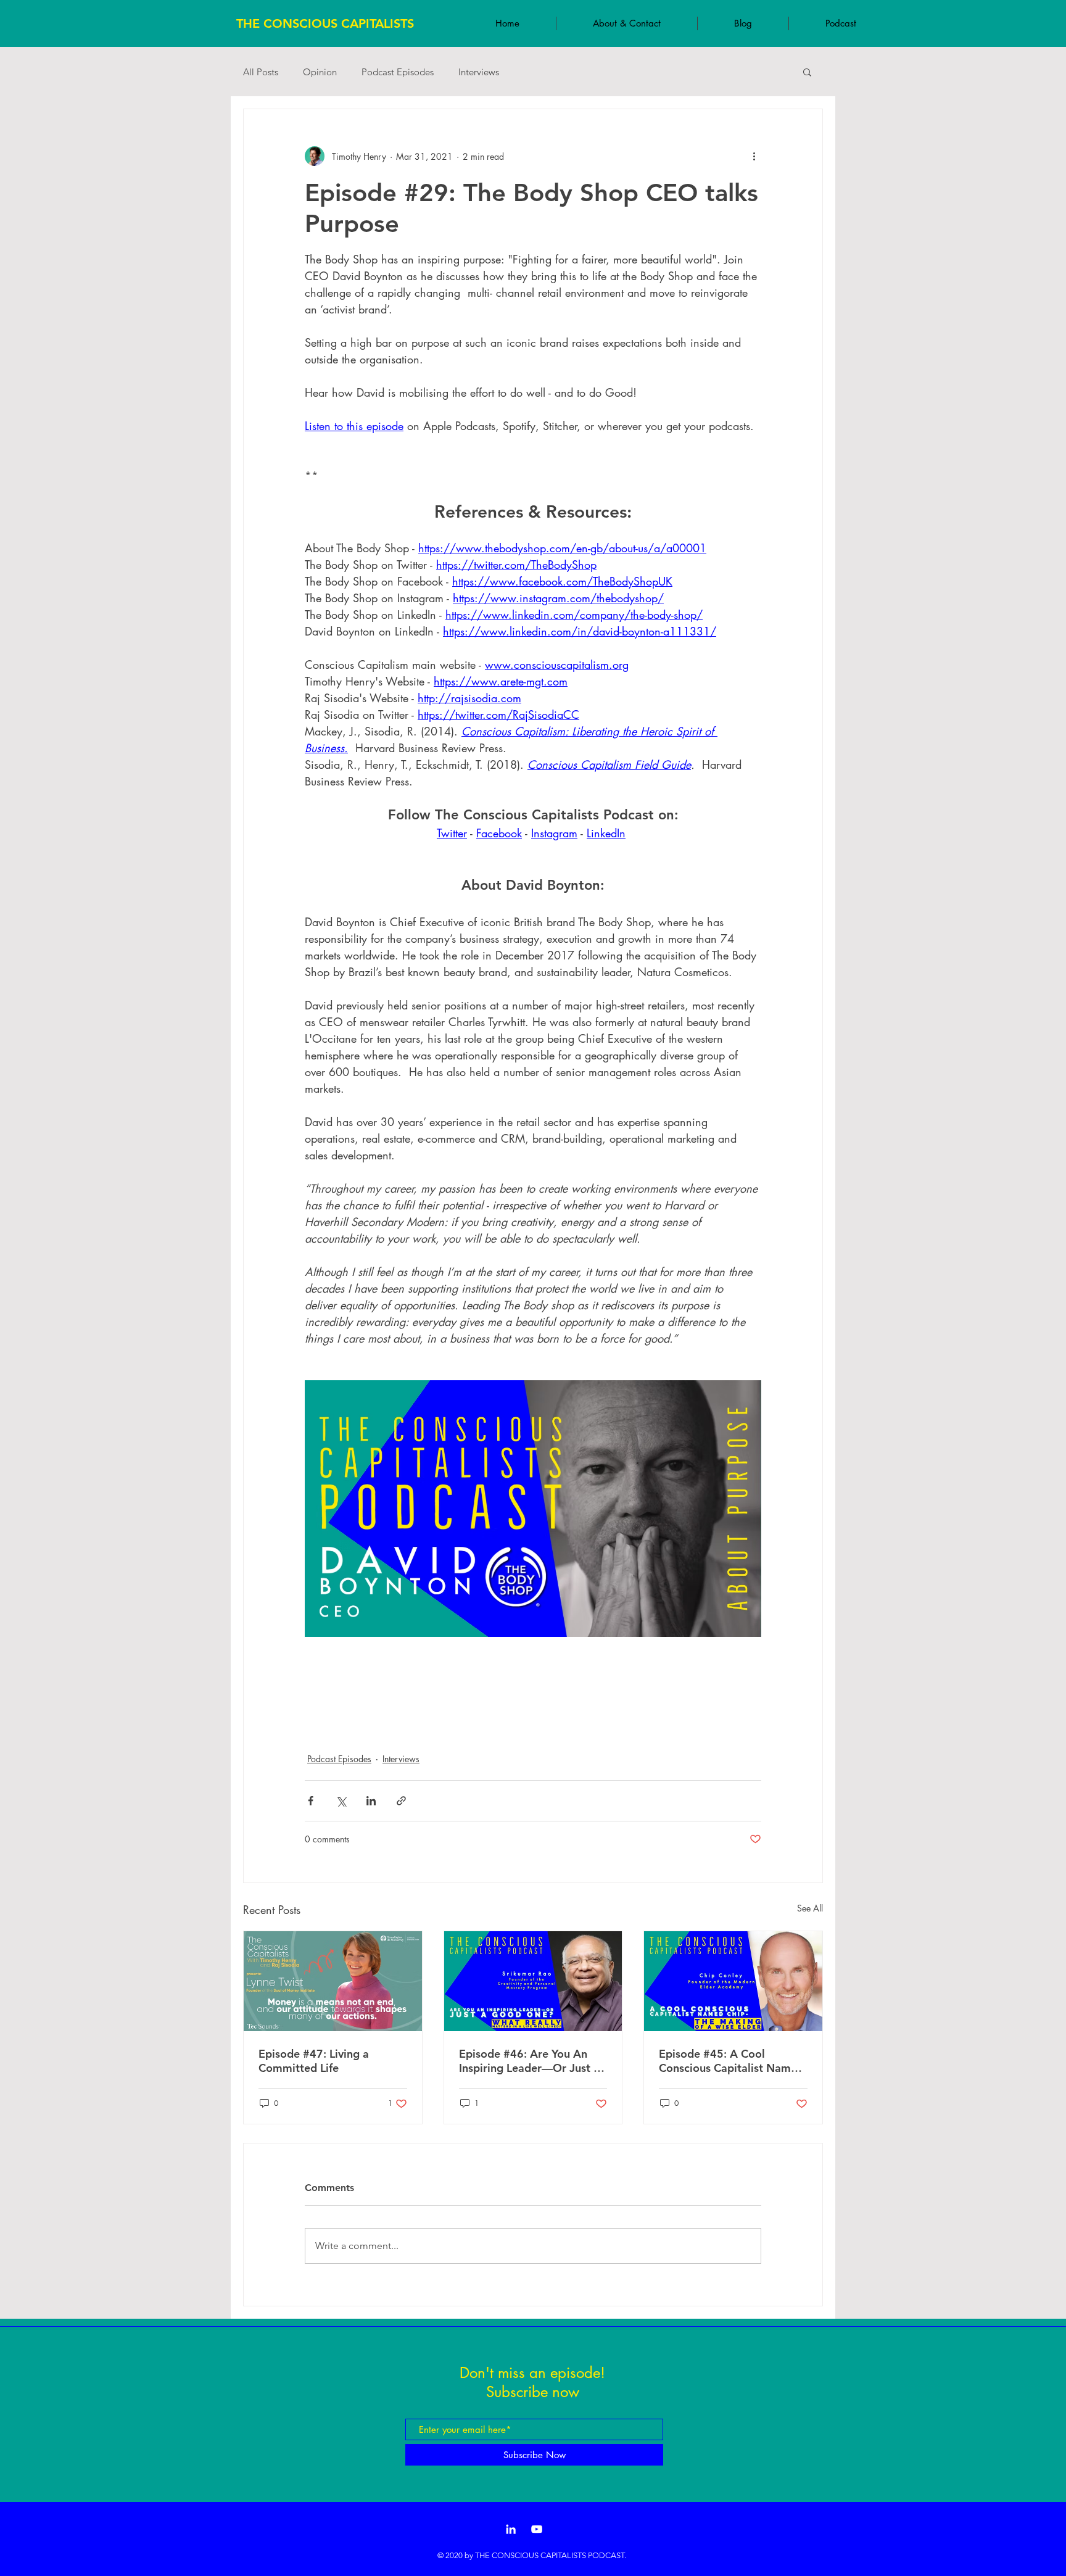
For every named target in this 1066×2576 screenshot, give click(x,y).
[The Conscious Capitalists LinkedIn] (511, 2529)
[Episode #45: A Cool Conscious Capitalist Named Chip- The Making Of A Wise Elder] (733, 1981)
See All (810, 1908)
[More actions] (754, 156)
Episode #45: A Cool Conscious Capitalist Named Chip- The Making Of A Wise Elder (732, 2061)
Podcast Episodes (398, 72)
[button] (807, 72)
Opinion (320, 72)
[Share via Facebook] (311, 1801)
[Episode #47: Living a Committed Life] (333, 1981)
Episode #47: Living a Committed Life (314, 2061)
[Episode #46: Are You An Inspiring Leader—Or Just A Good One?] (533, 1981)
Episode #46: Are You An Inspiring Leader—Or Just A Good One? (530, 2061)
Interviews (479, 72)
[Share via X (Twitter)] (341, 1801)
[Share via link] (401, 1801)
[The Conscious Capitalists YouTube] (537, 2529)
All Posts (261, 72)
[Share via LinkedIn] (371, 1801)
